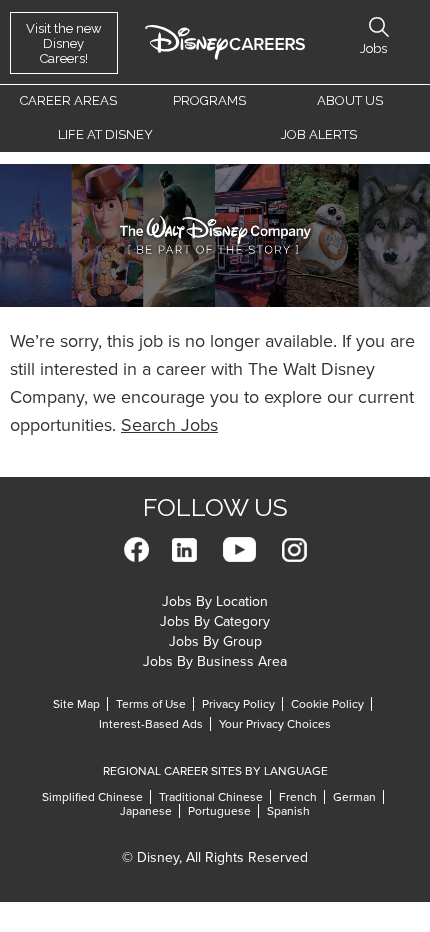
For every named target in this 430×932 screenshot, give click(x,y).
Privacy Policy (238, 704)
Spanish (288, 811)
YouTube (239, 549)
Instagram (294, 549)
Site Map (76, 704)
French (298, 797)
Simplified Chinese (92, 797)
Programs (209, 100)
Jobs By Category (215, 621)
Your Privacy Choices (275, 724)
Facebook (136, 549)
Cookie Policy (327, 704)
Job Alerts (319, 134)
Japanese (146, 811)
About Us (350, 100)
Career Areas (68, 100)
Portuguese (219, 811)
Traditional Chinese (211, 797)
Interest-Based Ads (151, 724)
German (354, 797)
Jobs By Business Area (215, 661)
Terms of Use (151, 704)
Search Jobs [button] (379, 27)
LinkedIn (184, 549)
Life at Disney (105, 134)
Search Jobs (169, 425)
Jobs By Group (215, 641)
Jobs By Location (215, 601)
